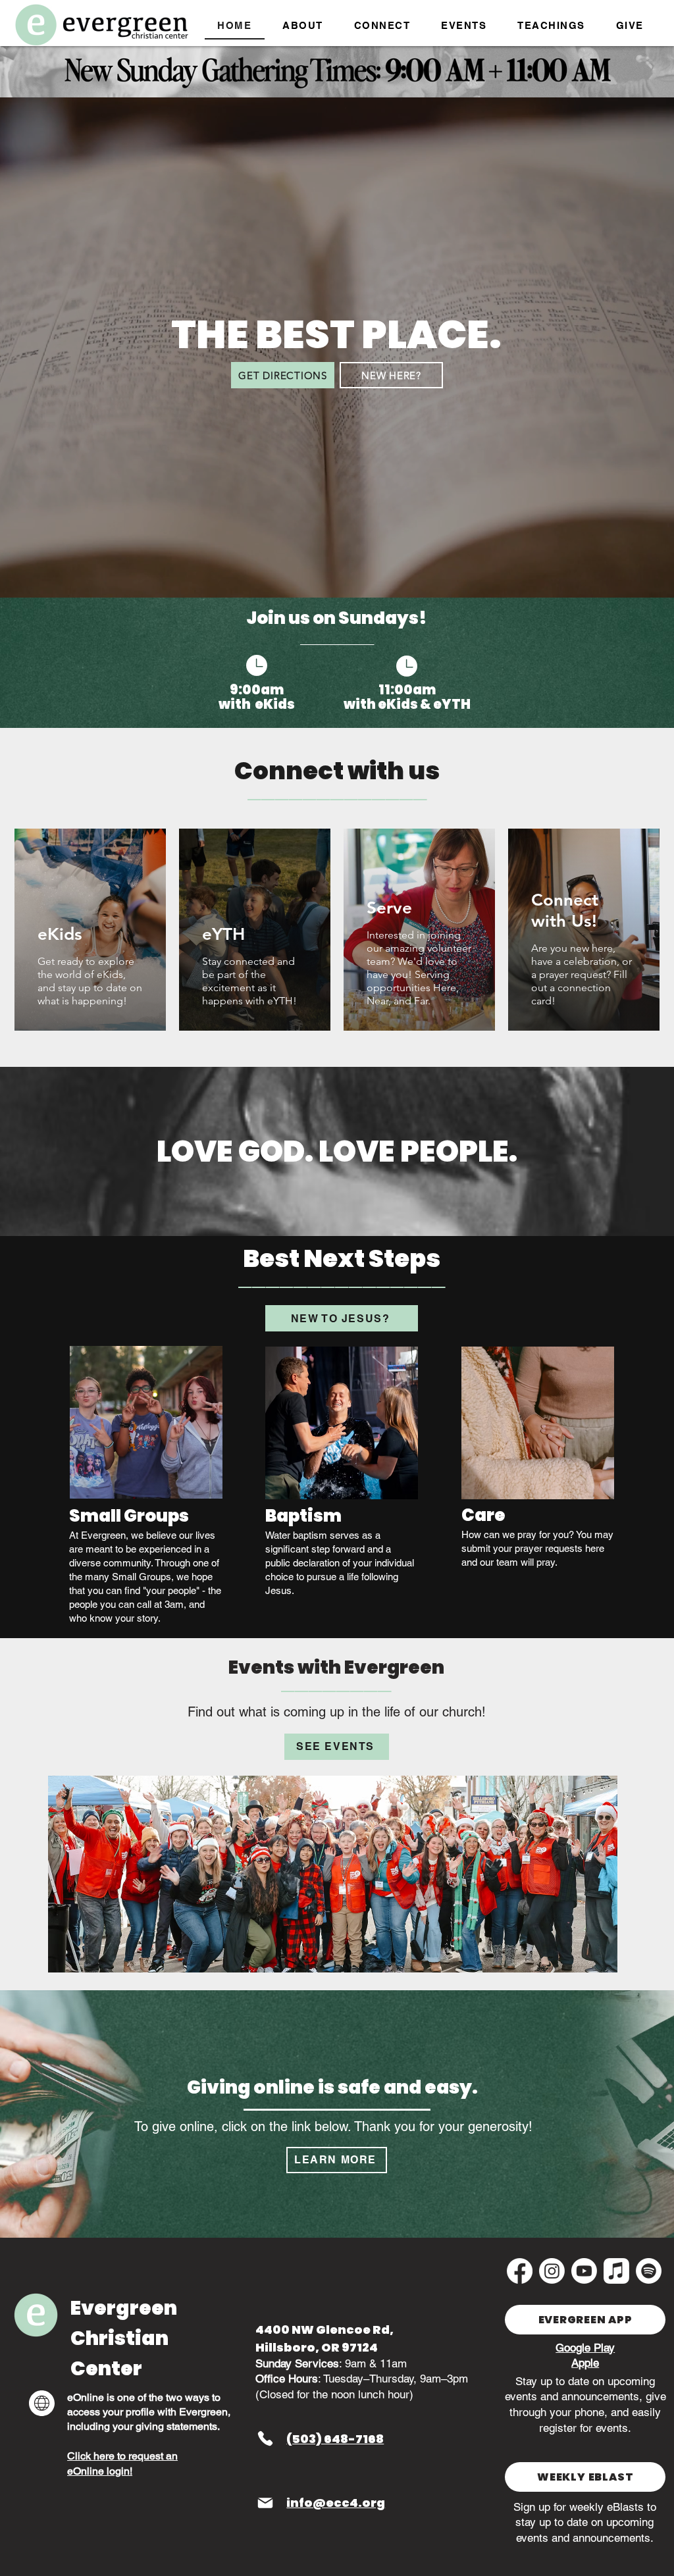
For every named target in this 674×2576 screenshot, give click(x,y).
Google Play (585, 2348)
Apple (585, 2363)
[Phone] (265, 2438)
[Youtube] (584, 2271)
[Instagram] (552, 2271)
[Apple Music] (616, 2271)
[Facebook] (520, 2271)
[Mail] (265, 2503)
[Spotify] (649, 2271)
